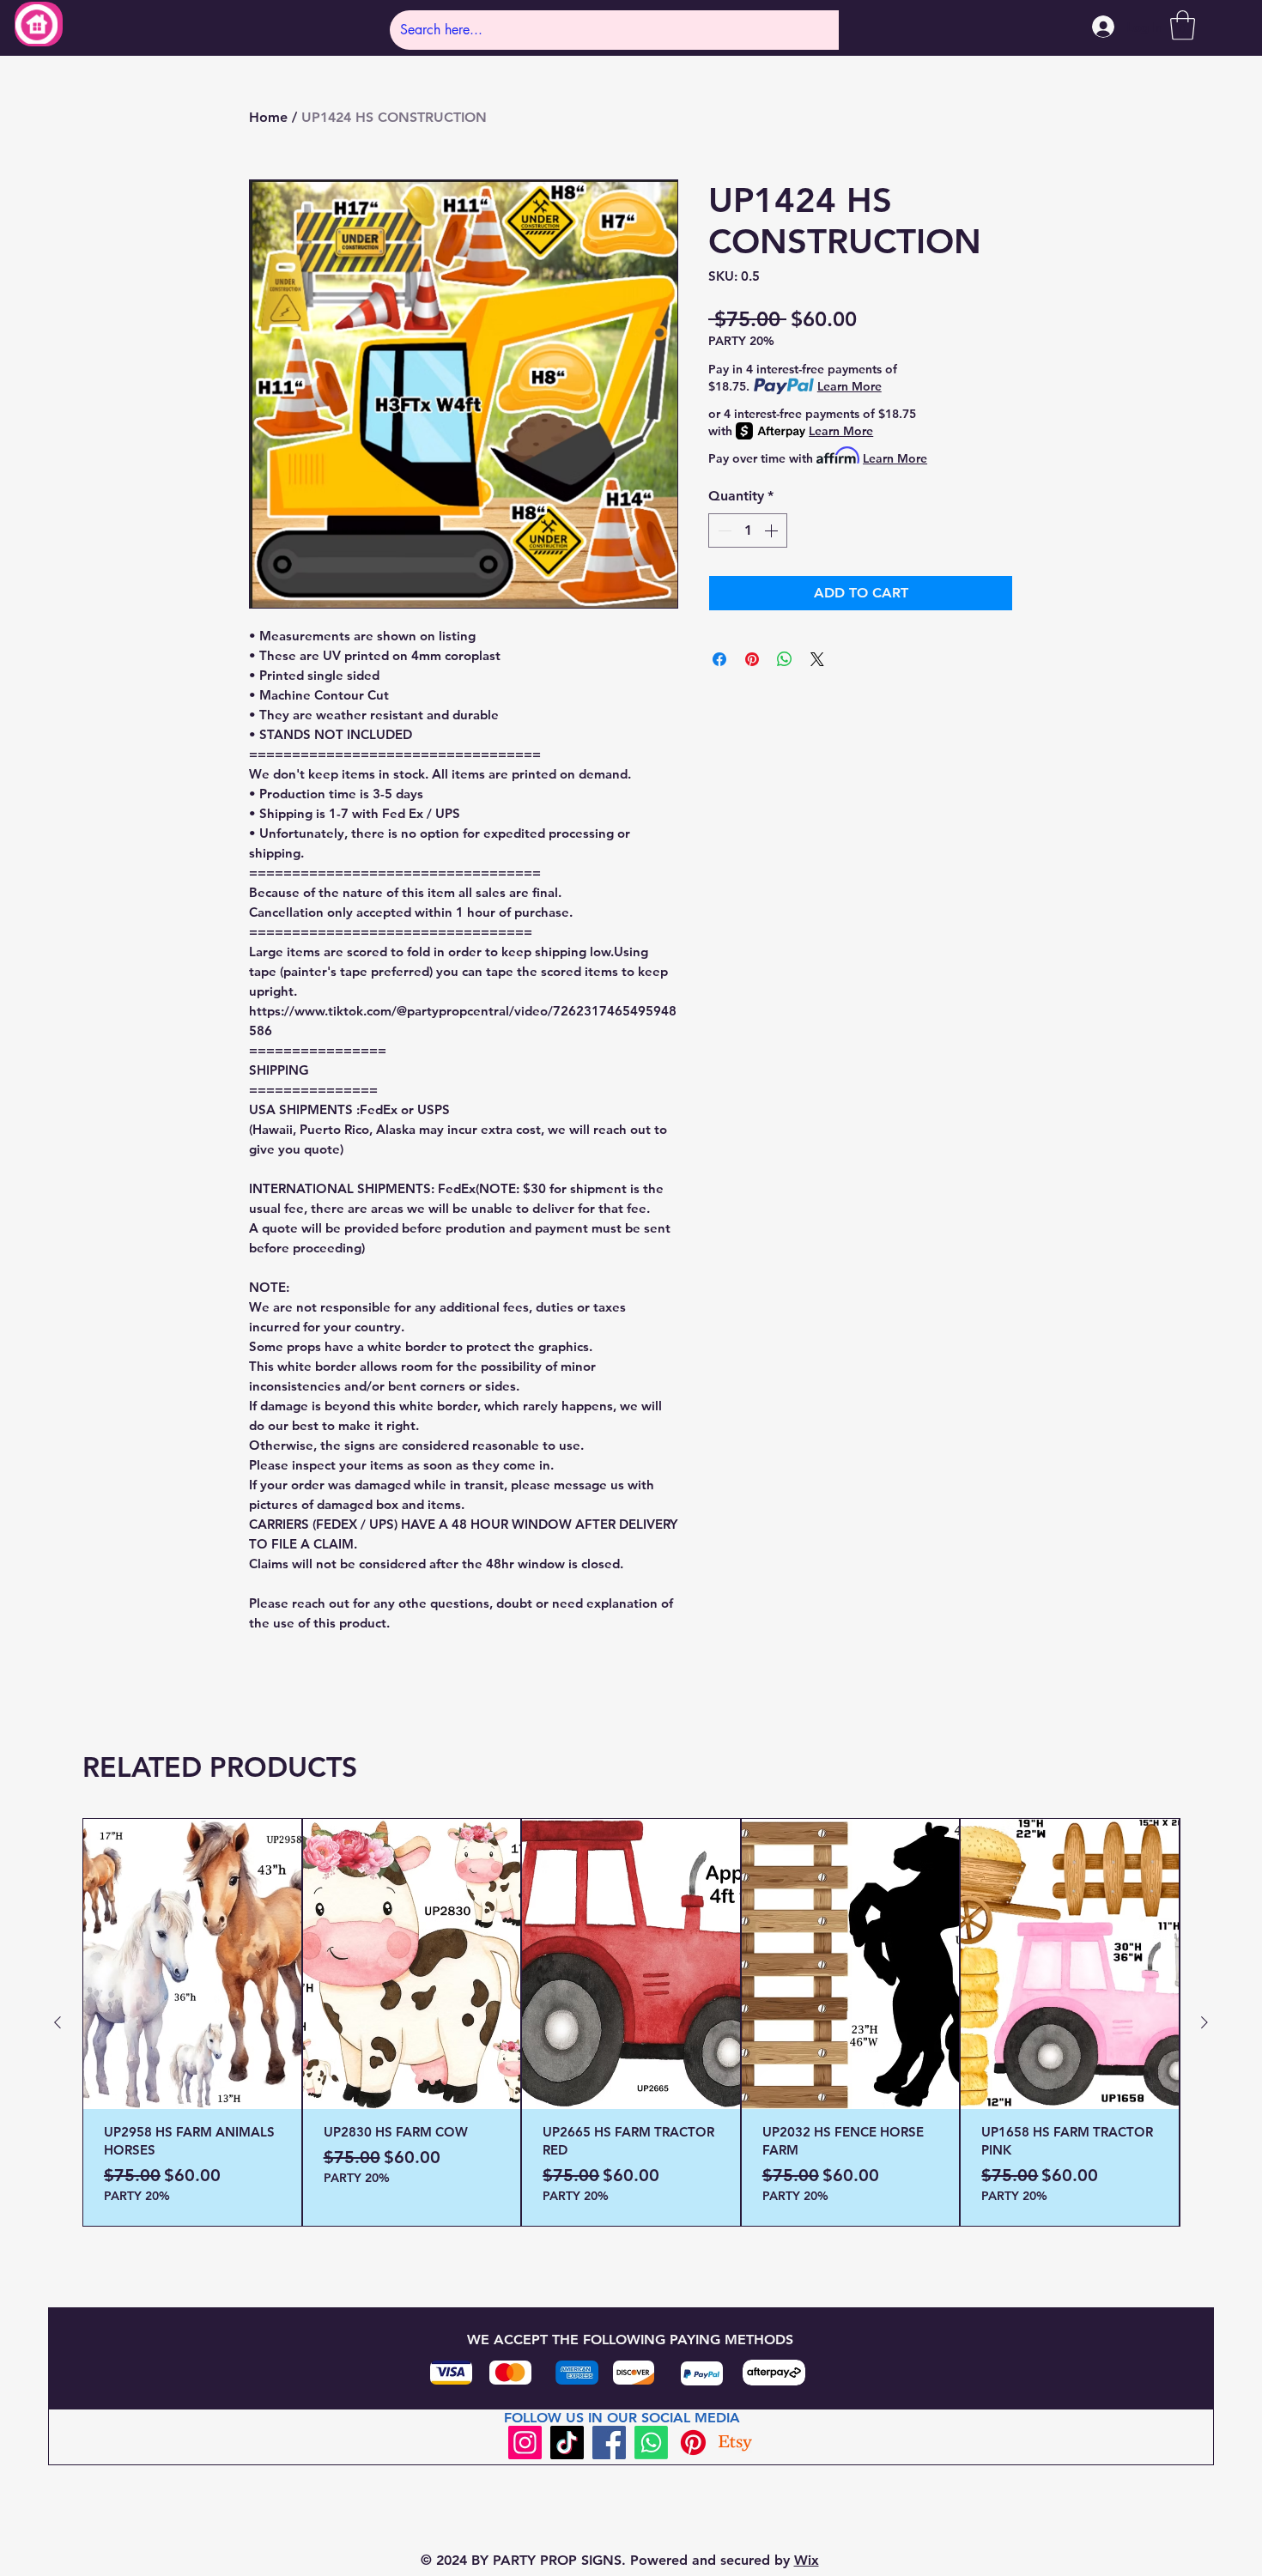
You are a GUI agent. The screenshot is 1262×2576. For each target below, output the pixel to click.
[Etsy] (735, 2443)
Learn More (849, 386)
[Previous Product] (58, 2022)
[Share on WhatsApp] (785, 659)
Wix (807, 2560)
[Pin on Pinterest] (752, 659)
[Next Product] (1204, 2022)
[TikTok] (567, 2443)
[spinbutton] (748, 530)
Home (268, 117)
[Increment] (773, 530)
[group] (631, 2022)
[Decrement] (723, 530)
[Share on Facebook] (719, 659)
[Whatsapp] (651, 2443)
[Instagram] (525, 2443)
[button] (1183, 25)
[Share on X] (817, 659)
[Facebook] (609, 2443)
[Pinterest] (693, 2443)
